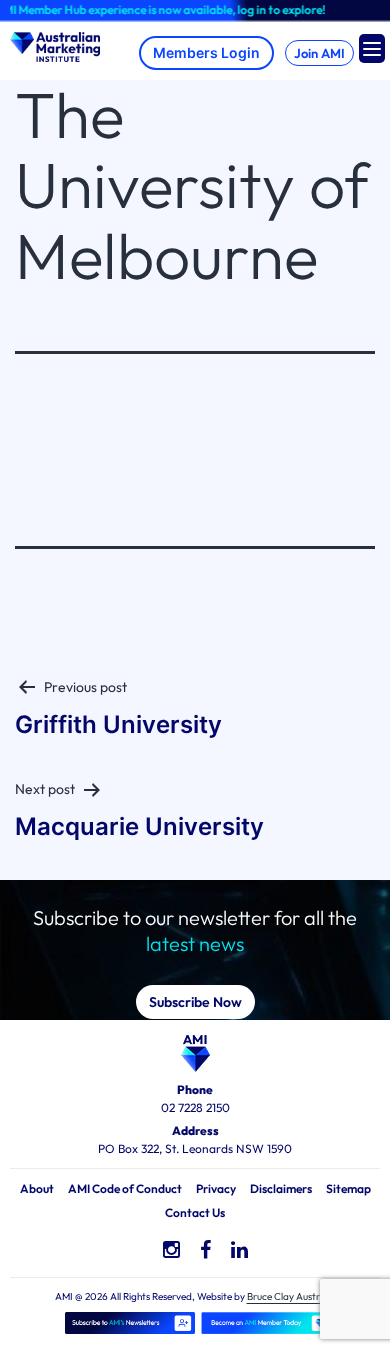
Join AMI (319, 53)
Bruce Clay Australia (291, 1296)
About (37, 1188)
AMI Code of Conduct (125, 1188)
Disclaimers (281, 1188)
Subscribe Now (195, 1002)
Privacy (216, 1188)
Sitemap (348, 1188)
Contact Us (195, 1212)
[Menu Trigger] (372, 48)
